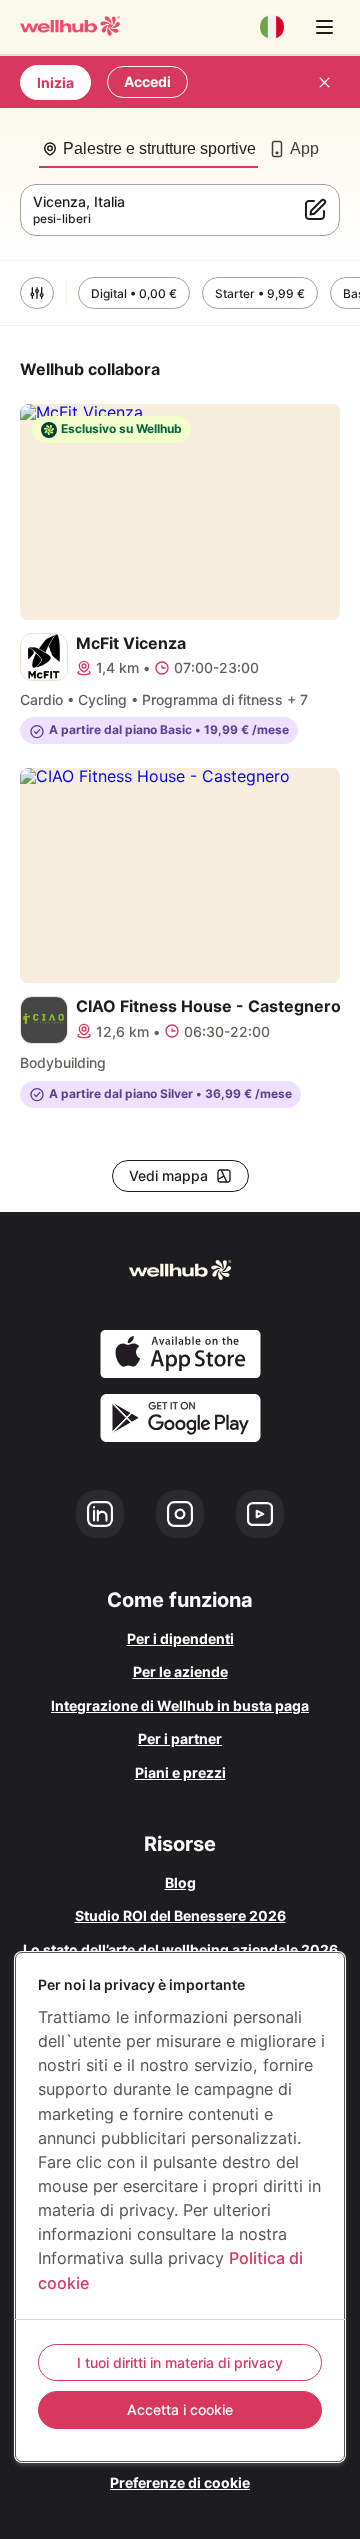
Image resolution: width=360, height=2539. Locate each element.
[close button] (324, 82)
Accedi (147, 81)
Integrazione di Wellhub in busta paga (180, 1705)
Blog (180, 1882)
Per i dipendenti (180, 1638)
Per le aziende (180, 1671)
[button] (37, 293)
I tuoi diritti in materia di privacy (180, 2362)
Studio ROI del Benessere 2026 (180, 1915)
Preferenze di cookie (180, 2482)
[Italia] (272, 27)
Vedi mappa (168, 1175)
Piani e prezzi (180, 1772)
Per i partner (180, 1738)
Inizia (55, 82)
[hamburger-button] (324, 27)
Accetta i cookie (180, 2409)
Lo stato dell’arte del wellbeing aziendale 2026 (180, 1949)
